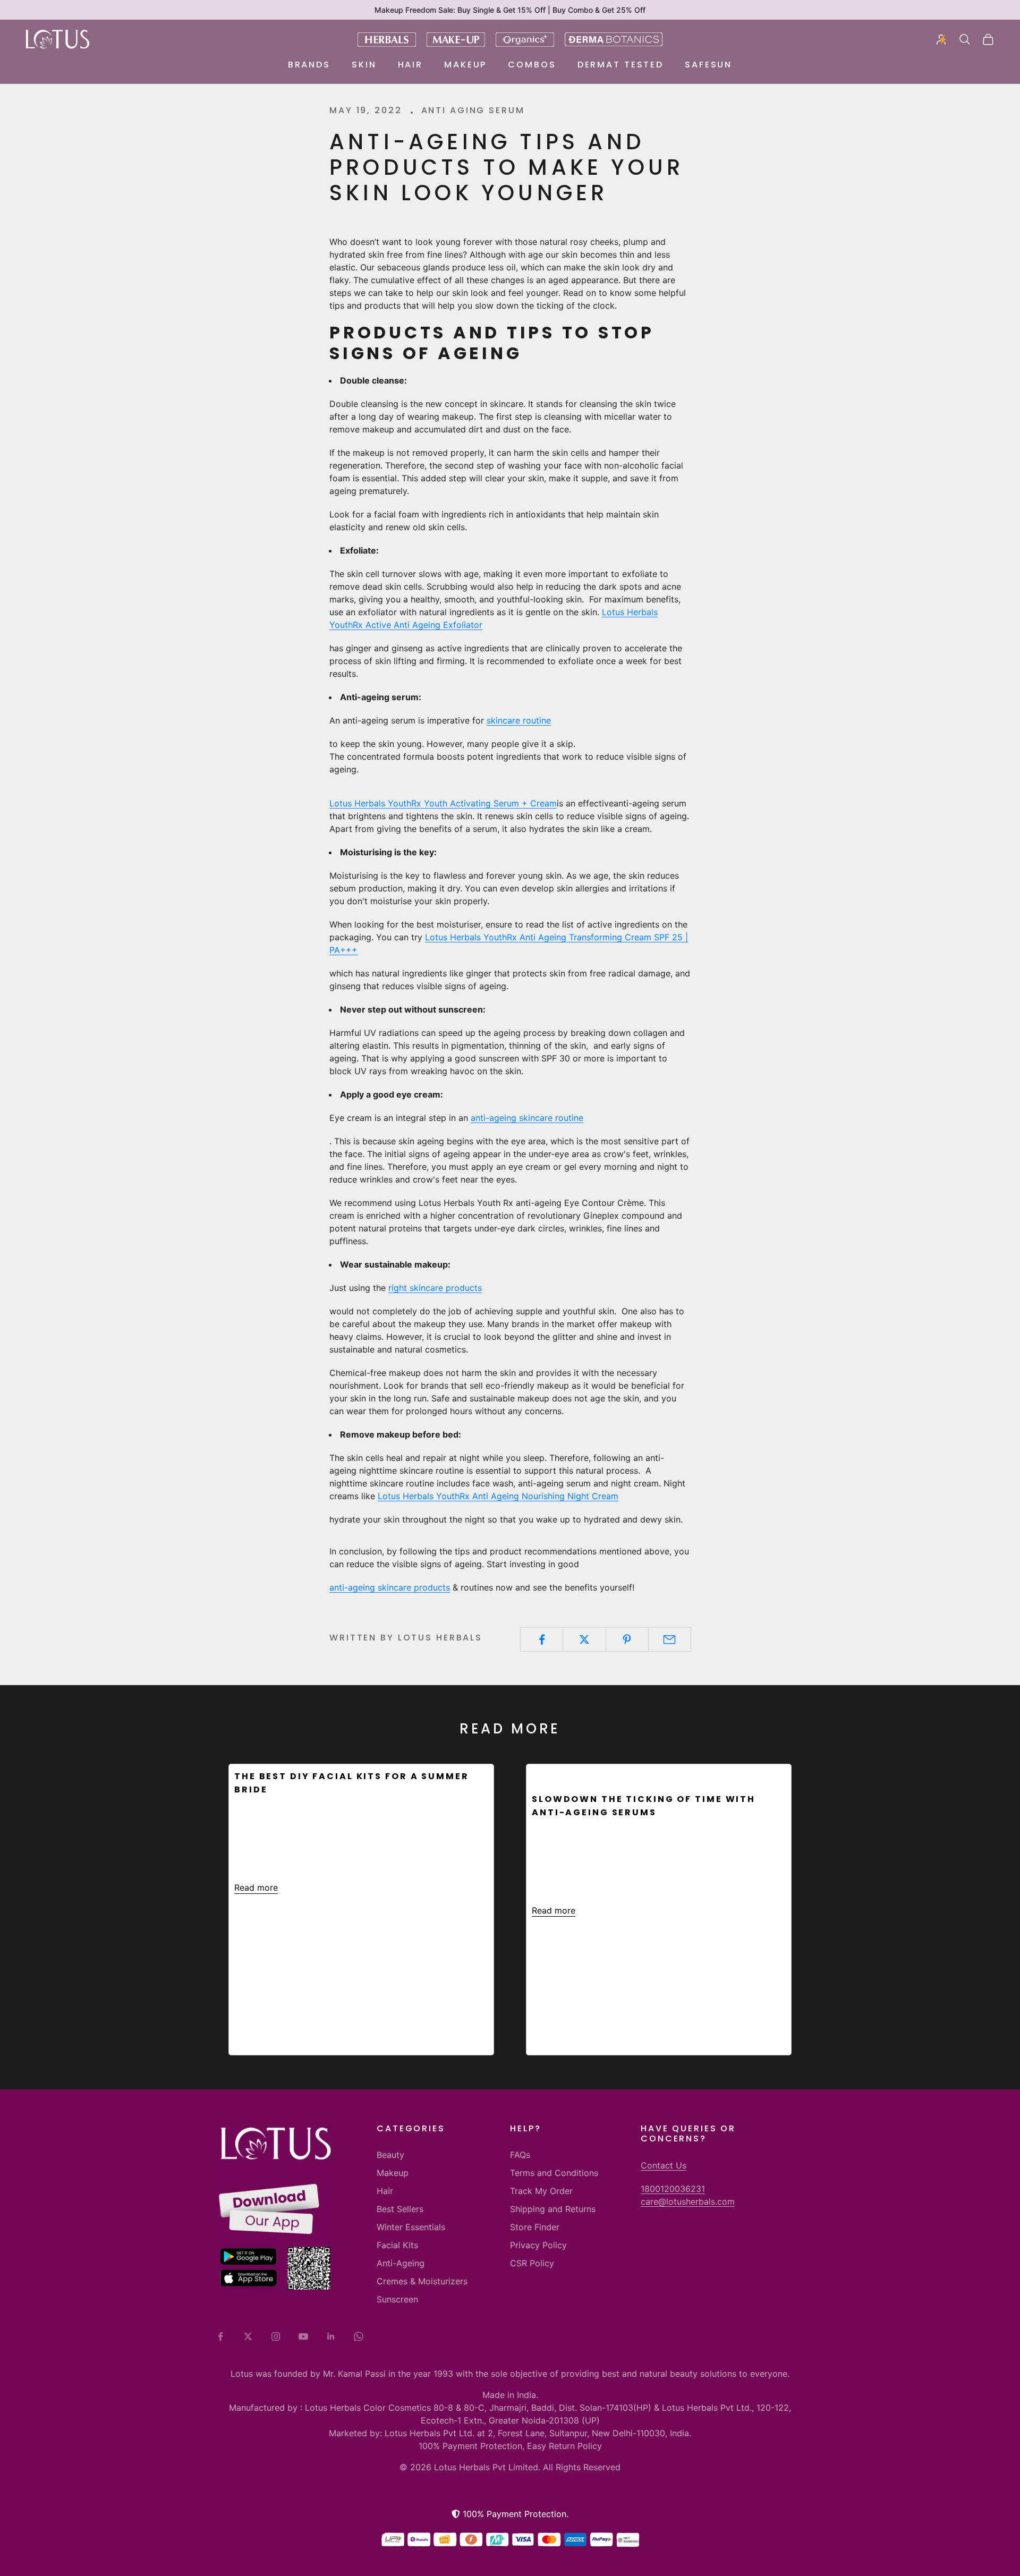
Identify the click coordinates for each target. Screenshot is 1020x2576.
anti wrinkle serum (589, 1775)
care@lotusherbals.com (688, 2201)
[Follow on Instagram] (276, 2336)
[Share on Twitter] (584, 1639)
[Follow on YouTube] (303, 2336)
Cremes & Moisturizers (422, 2281)
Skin (364, 65)
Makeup (465, 65)
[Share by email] (670, 1639)
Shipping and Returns (553, 2209)
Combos (532, 65)
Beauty (390, 2155)
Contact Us (664, 2165)
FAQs (520, 2155)
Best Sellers (400, 2209)
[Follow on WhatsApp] (359, 2336)
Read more (256, 1888)
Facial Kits (397, 2245)
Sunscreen (397, 2299)
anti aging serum (473, 110)
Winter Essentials (411, 2227)
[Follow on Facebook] (220, 2336)
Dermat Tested (620, 65)
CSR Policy (532, 2263)
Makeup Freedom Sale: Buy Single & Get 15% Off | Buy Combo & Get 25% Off (510, 10)
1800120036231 (673, 2189)
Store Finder (535, 2227)
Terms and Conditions (554, 2173)
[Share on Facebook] (542, 1639)
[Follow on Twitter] (248, 2336)
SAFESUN (708, 65)
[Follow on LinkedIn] (331, 2336)
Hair (411, 65)
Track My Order (541, 2191)
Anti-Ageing (401, 2263)
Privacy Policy (538, 2245)
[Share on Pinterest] (627, 1639)
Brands (309, 65)
